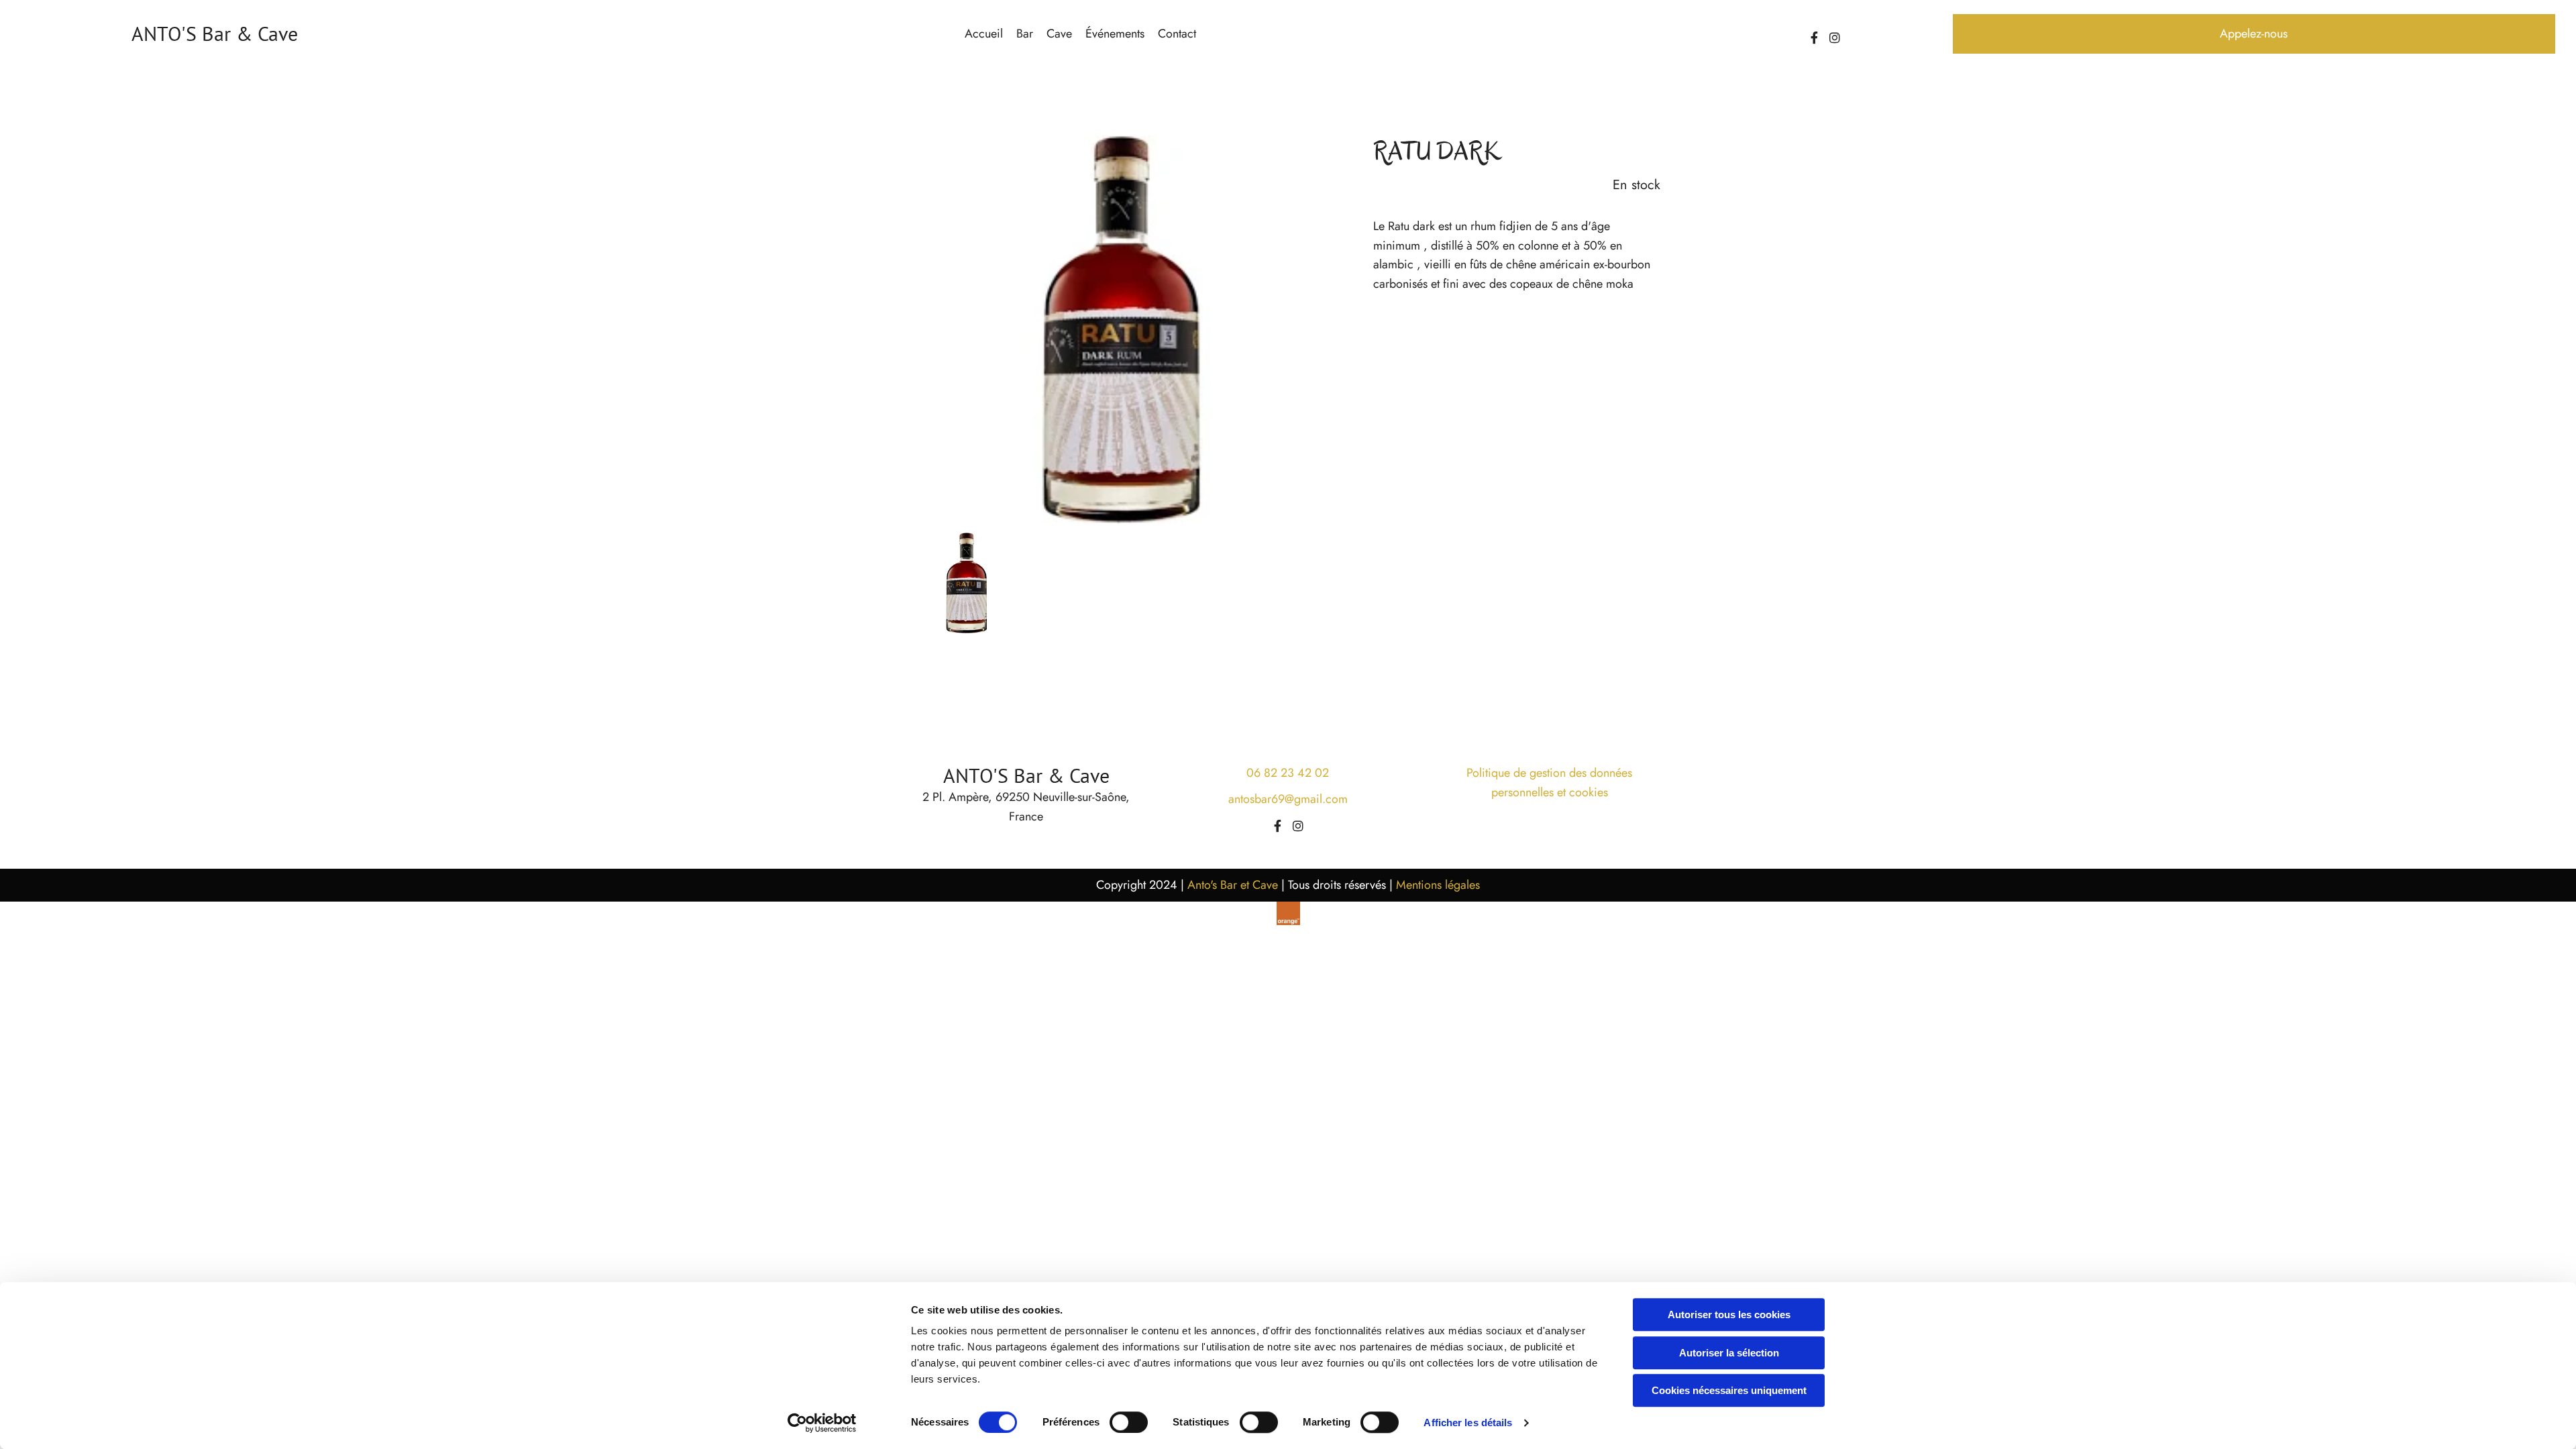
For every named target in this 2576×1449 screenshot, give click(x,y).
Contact (1177, 34)
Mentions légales (1438, 885)
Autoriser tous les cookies (1729, 1314)
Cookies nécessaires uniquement (1729, 1390)
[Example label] (1835, 38)
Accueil (984, 34)
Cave (1059, 34)
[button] (2254, 34)
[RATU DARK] (1119, 329)
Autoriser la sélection (1729, 1353)
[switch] (1129, 1422)
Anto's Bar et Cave (1233, 885)
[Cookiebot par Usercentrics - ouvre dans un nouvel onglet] (822, 1423)
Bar (1025, 34)
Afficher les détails (1468, 1423)
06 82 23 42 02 (1288, 773)
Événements (1115, 34)
